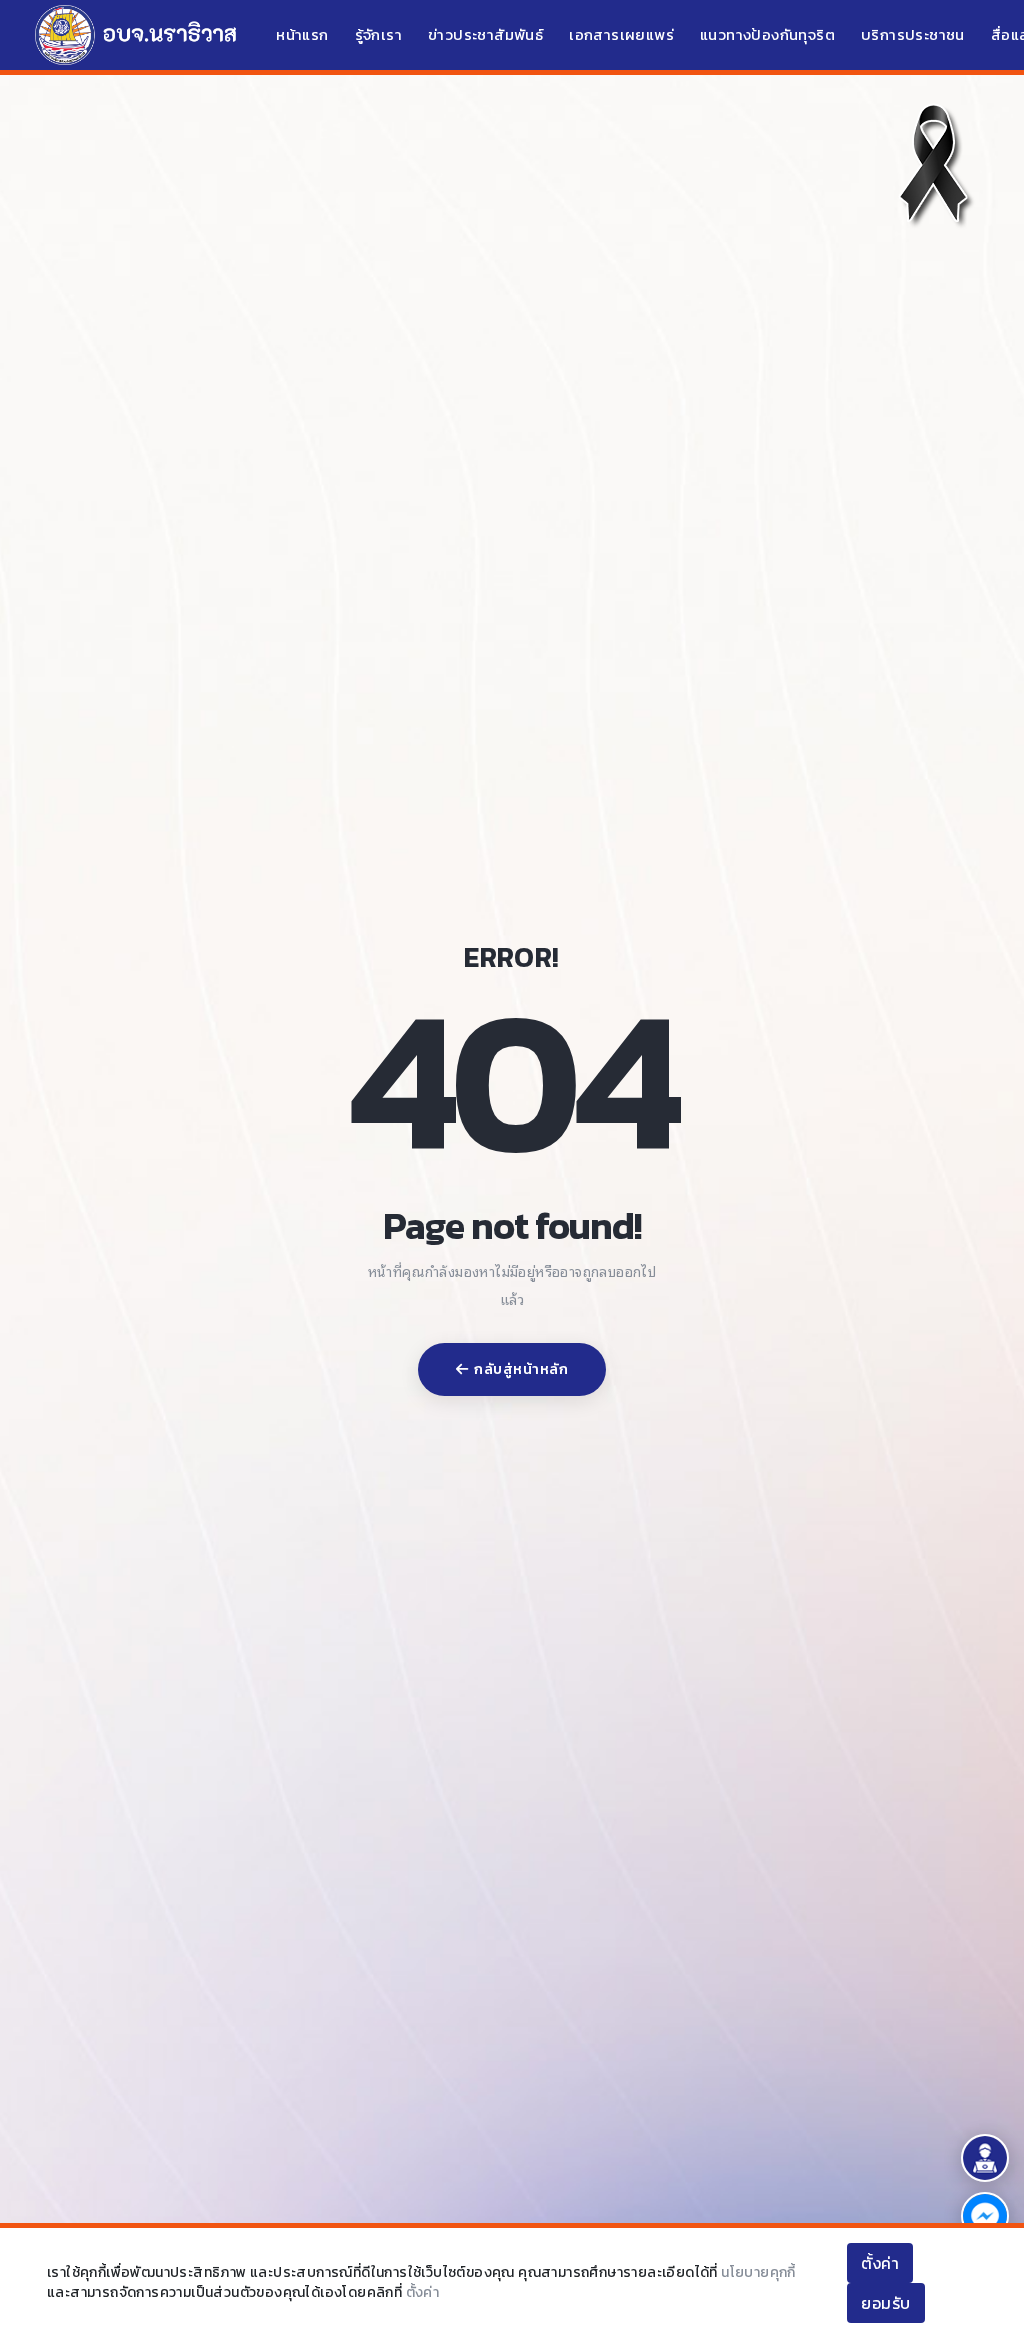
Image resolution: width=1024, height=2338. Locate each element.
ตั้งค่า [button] (880, 2263)
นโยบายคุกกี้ (758, 2272)
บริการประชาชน (913, 34)
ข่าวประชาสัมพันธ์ (485, 34)
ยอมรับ (886, 2303)
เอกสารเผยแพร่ (621, 34)
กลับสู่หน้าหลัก (521, 1369)
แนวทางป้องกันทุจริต (767, 34)
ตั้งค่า (423, 2292)
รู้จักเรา (378, 34)
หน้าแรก (302, 34)
